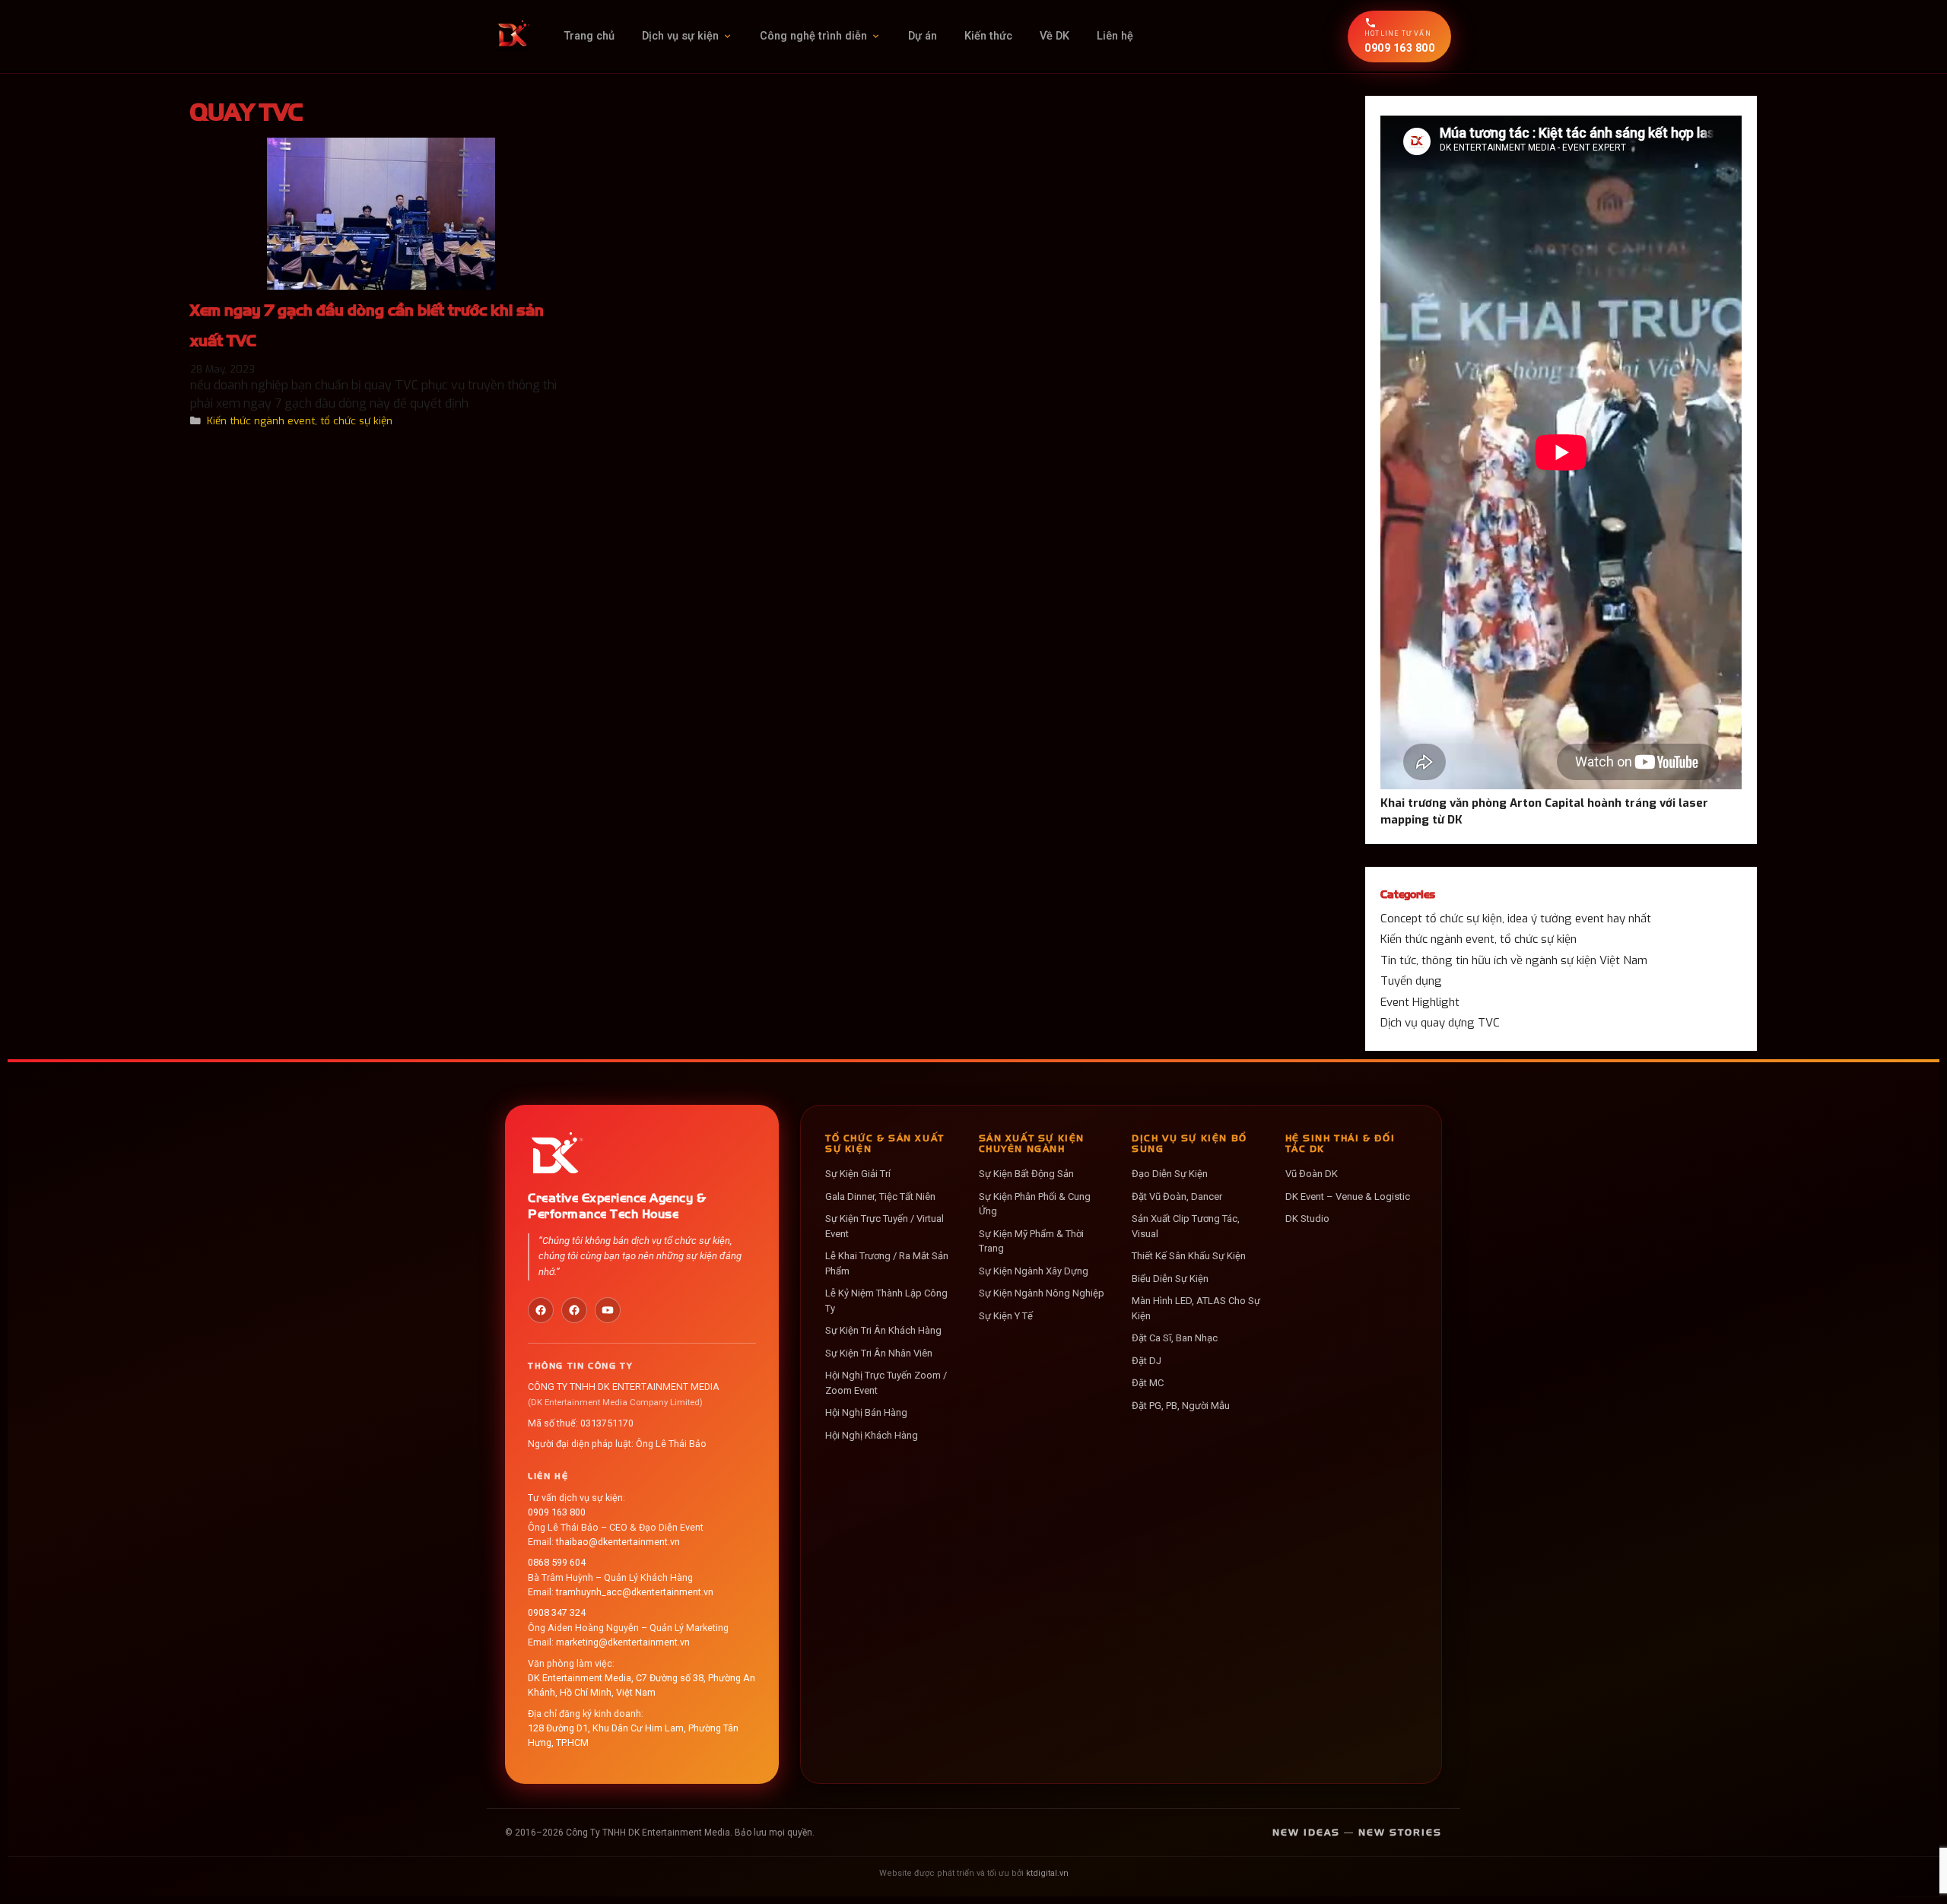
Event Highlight (1420, 1002)
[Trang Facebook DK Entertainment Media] (541, 1310)
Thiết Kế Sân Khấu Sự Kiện (1189, 1256)
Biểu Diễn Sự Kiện (1170, 1279)
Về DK (1054, 36)
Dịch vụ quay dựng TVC (1440, 1023)
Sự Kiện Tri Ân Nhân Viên (879, 1353)
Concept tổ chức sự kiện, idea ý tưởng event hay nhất (1516, 919)
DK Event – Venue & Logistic (1348, 1196)
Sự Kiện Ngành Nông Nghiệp (1042, 1293)
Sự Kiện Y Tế (1006, 1316)
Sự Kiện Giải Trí (858, 1174)
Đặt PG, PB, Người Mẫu (1181, 1406)
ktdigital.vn (1047, 1873)
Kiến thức (988, 36)
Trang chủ (589, 36)
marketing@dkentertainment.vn (623, 1642)
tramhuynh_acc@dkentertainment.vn (635, 1592)
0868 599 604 (557, 1562)
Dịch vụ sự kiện (680, 36)
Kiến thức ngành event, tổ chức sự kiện (300, 420)
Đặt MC (1148, 1383)
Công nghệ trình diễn (813, 36)
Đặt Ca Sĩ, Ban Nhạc (1175, 1338)
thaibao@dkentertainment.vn (618, 1542)
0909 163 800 (557, 1512)
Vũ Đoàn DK (1312, 1174)
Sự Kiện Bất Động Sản (1026, 1174)
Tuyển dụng (1411, 981)
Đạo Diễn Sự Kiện (1170, 1174)
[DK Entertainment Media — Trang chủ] (513, 36)
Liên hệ (1115, 36)
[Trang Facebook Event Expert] (574, 1310)
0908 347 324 (557, 1612)
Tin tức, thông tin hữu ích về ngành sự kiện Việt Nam (1514, 960)
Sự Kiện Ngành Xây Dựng (1034, 1271)
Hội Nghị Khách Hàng (872, 1435)
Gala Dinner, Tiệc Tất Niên (880, 1196)
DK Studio (1307, 1219)
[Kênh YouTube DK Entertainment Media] (608, 1310)
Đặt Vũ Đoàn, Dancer (1177, 1196)
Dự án (923, 36)
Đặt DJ (1147, 1361)
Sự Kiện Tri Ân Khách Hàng (883, 1330)
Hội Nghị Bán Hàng (866, 1412)
